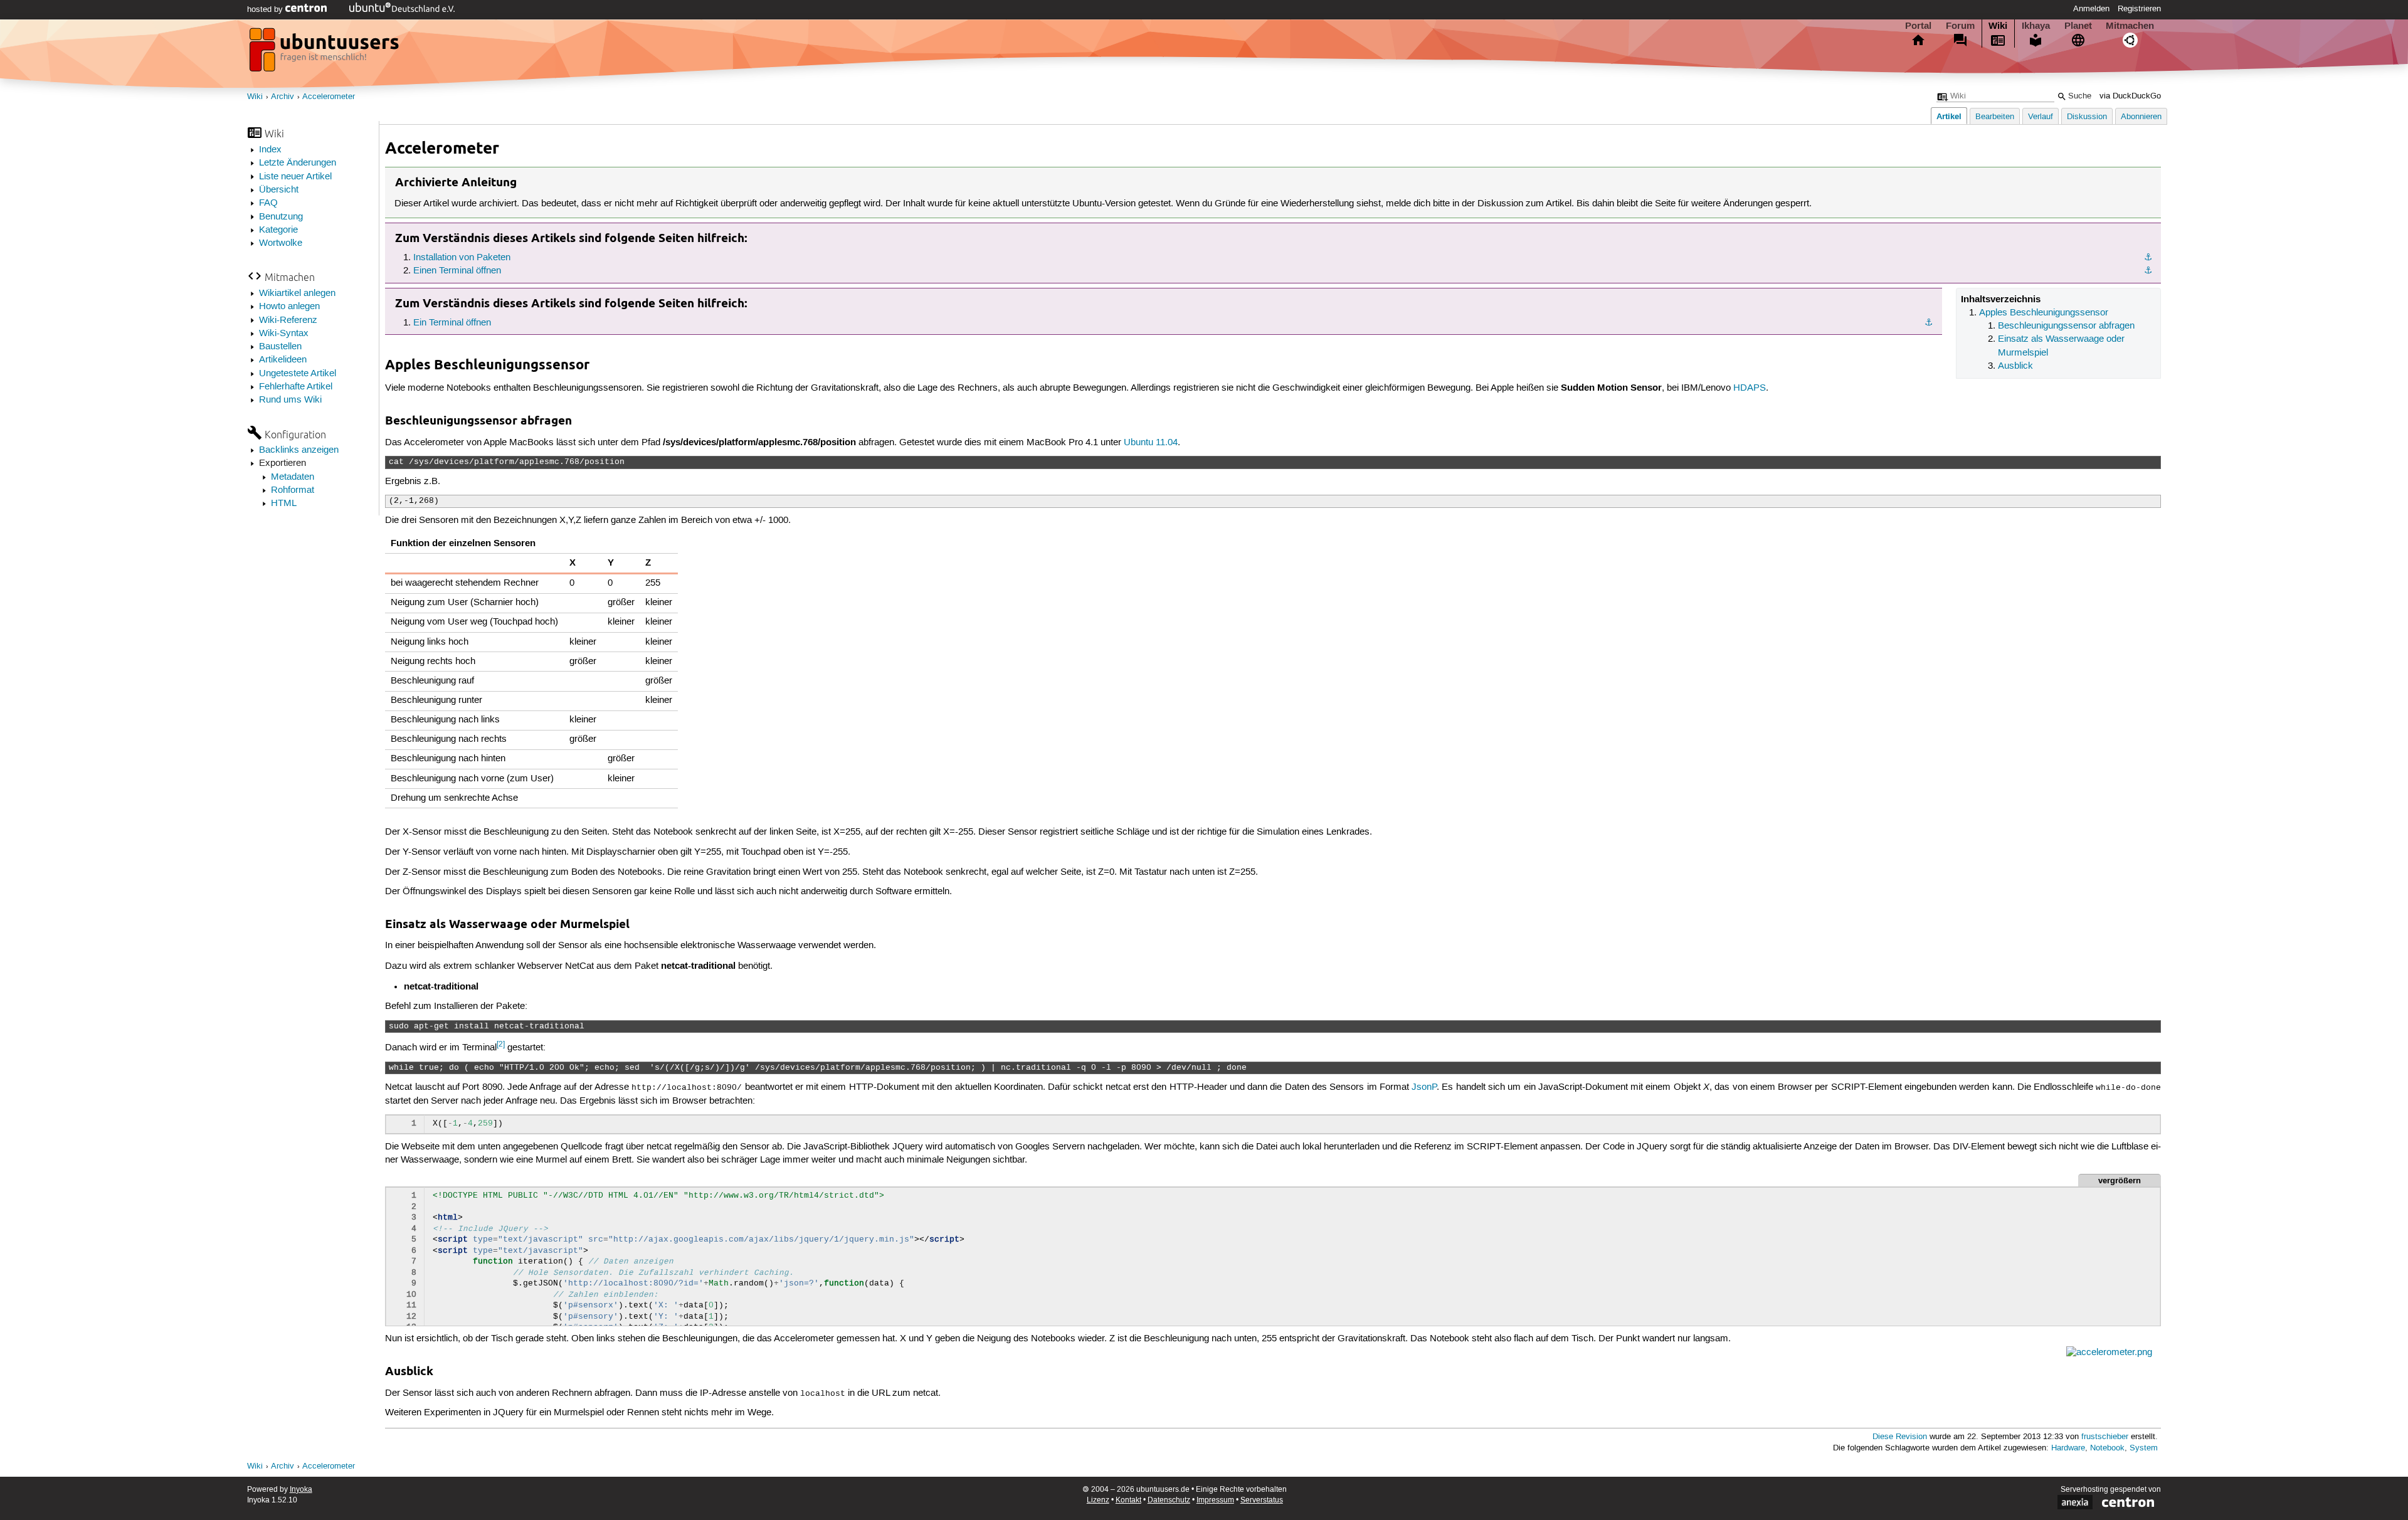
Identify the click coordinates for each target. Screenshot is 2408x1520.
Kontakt (1128, 1500)
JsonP (1424, 1087)
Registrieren (2139, 9)
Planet (2078, 26)
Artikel (1949, 116)
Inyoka (301, 1490)
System (2144, 1448)
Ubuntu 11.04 (1151, 443)
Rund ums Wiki (290, 400)
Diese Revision (1900, 1437)
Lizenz (1098, 1500)
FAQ (268, 203)
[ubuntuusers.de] (325, 53)
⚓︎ (2148, 258)
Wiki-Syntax (284, 334)
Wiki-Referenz (288, 320)
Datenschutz (1169, 1500)
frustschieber (2105, 1437)
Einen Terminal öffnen (457, 271)
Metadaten (293, 477)
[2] (501, 1044)
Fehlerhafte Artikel (296, 387)
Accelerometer (329, 97)
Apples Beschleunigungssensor (2044, 313)
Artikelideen (283, 360)
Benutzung (281, 217)
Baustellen (280, 347)
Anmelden (2091, 9)
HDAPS (1750, 388)
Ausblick (2015, 366)
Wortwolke (281, 243)
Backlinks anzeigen (299, 450)
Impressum (1215, 1500)
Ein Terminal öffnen (452, 323)
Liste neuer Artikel (295, 177)
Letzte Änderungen (298, 163)
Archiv (283, 97)
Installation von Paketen (462, 258)
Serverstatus (1262, 1500)
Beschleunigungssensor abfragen (2066, 326)
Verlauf (2041, 117)
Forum (1960, 26)
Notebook (2107, 1448)
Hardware (2068, 1448)
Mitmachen (2130, 26)
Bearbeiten (1995, 117)
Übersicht (279, 190)
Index (270, 150)
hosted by (266, 9)
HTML (284, 504)
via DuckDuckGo (2130, 96)
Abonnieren (2141, 117)
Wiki (1998, 26)
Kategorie (278, 230)
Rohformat (293, 490)
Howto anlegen (289, 307)
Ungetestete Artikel (298, 374)
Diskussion (2087, 117)
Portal (1918, 26)
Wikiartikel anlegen (297, 293)
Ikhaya (2036, 26)
